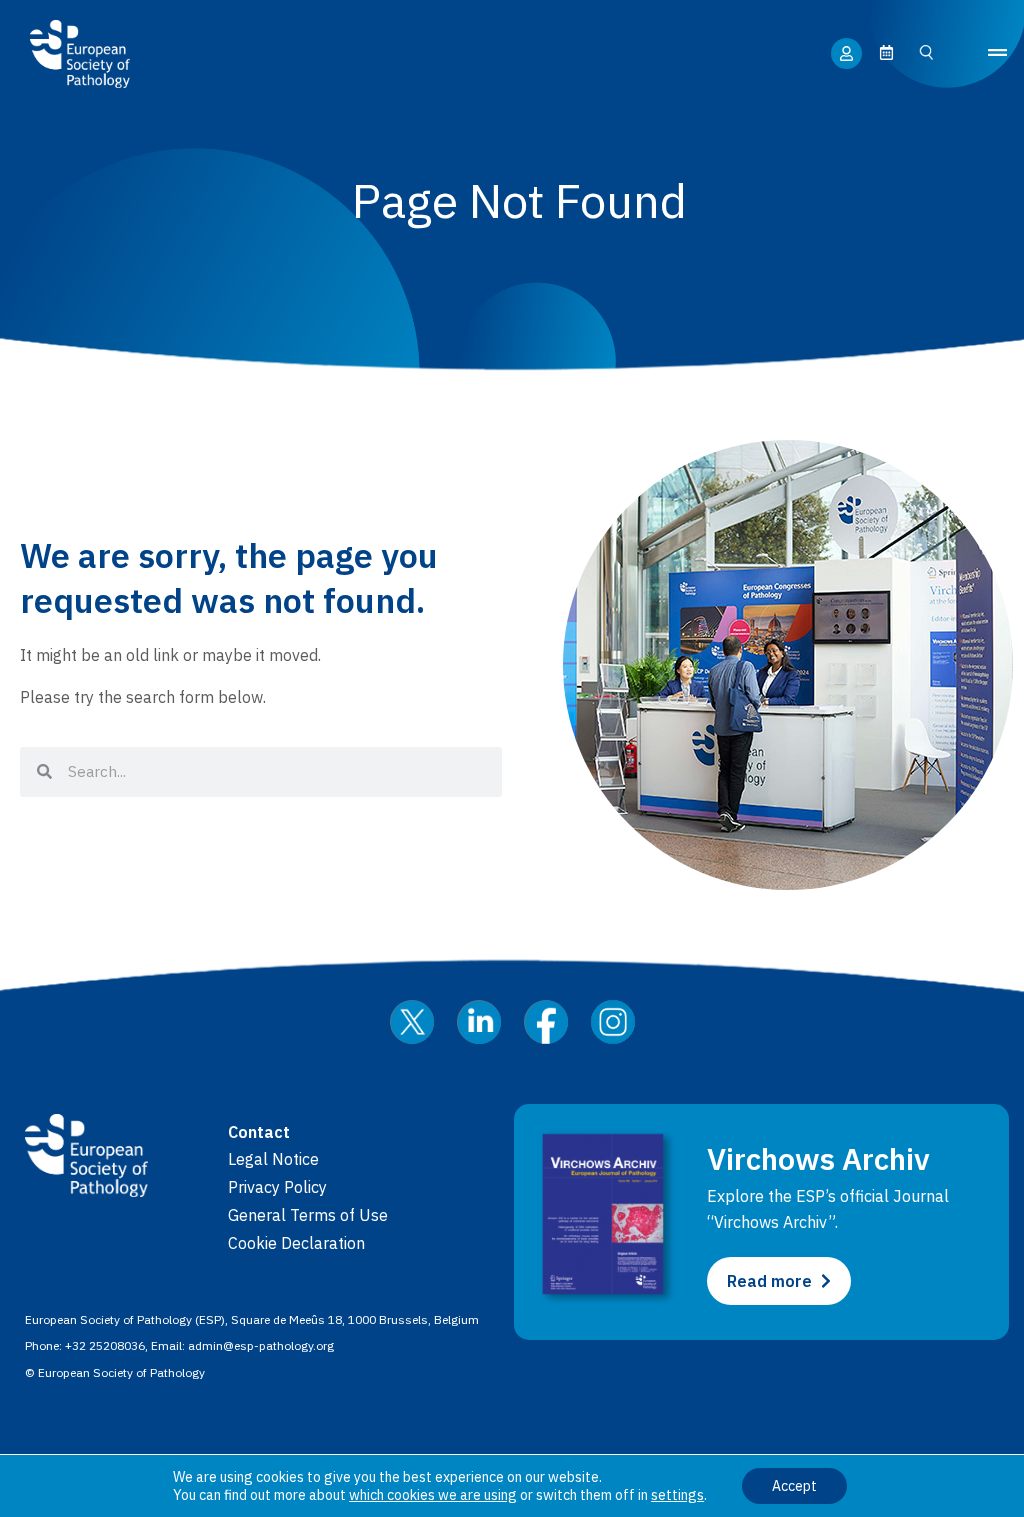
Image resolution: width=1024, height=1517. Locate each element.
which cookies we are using (433, 1495)
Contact (259, 1132)
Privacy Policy (277, 1187)
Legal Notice (273, 1159)
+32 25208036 (105, 1345)
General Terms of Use (308, 1215)
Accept (794, 1486)
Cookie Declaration (296, 1243)
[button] (998, 53)
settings (677, 1495)
